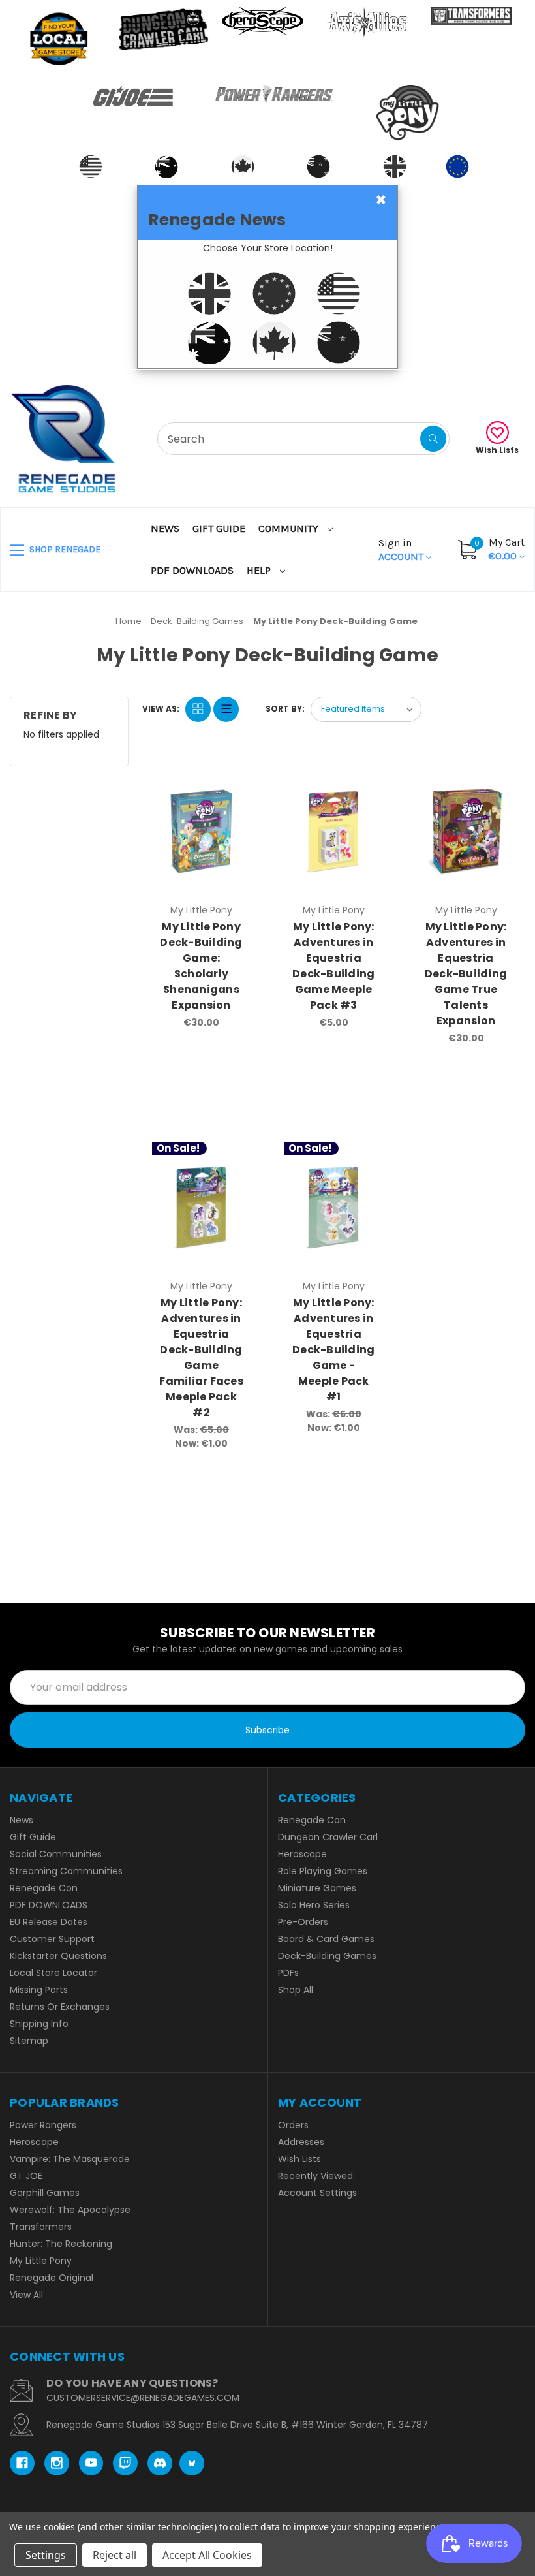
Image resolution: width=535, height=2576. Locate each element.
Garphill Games (45, 2193)
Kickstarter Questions (58, 1956)
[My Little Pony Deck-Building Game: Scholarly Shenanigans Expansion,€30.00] (202, 831)
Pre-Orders (303, 1922)
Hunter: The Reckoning (61, 2244)
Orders (293, 2125)
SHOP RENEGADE (64, 549)
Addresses (301, 2142)
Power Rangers (43, 2125)
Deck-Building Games (327, 1956)
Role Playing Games (323, 1871)
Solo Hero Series (314, 1905)
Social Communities (56, 1854)
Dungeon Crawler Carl (328, 1837)
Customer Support (52, 1939)
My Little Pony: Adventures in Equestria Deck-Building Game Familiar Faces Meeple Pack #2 (201, 1358)
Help (260, 570)
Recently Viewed (315, 2176)
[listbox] (366, 709)
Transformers (41, 2227)
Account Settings (317, 2193)
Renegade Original (52, 2278)
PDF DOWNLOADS (192, 570)
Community (290, 528)
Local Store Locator (53, 1973)
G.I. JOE (26, 2176)
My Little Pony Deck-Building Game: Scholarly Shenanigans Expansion (201, 966)
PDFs (288, 1973)
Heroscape (302, 1854)
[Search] (433, 439)
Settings (46, 2555)
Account (402, 550)
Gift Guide (219, 528)
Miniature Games (317, 1888)
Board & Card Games (326, 1939)
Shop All (296, 1990)
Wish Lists (497, 450)
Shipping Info (39, 2024)
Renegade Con (44, 1888)
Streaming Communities (66, 1871)
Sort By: (285, 709)
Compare (236, 779)
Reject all (115, 2555)
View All (26, 2295)
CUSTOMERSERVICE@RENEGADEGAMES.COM (143, 2398)
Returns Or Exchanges (60, 2007)
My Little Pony (41, 2261)
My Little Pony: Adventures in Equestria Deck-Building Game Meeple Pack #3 (333, 966)
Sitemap (29, 2041)
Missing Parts (39, 1990)
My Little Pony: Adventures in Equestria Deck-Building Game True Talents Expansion (466, 974)
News (165, 528)
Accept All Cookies (207, 2555)
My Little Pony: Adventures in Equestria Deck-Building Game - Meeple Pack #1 (333, 1350)
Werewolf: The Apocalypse (70, 2210)
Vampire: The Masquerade (70, 2159)
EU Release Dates (49, 1922)
